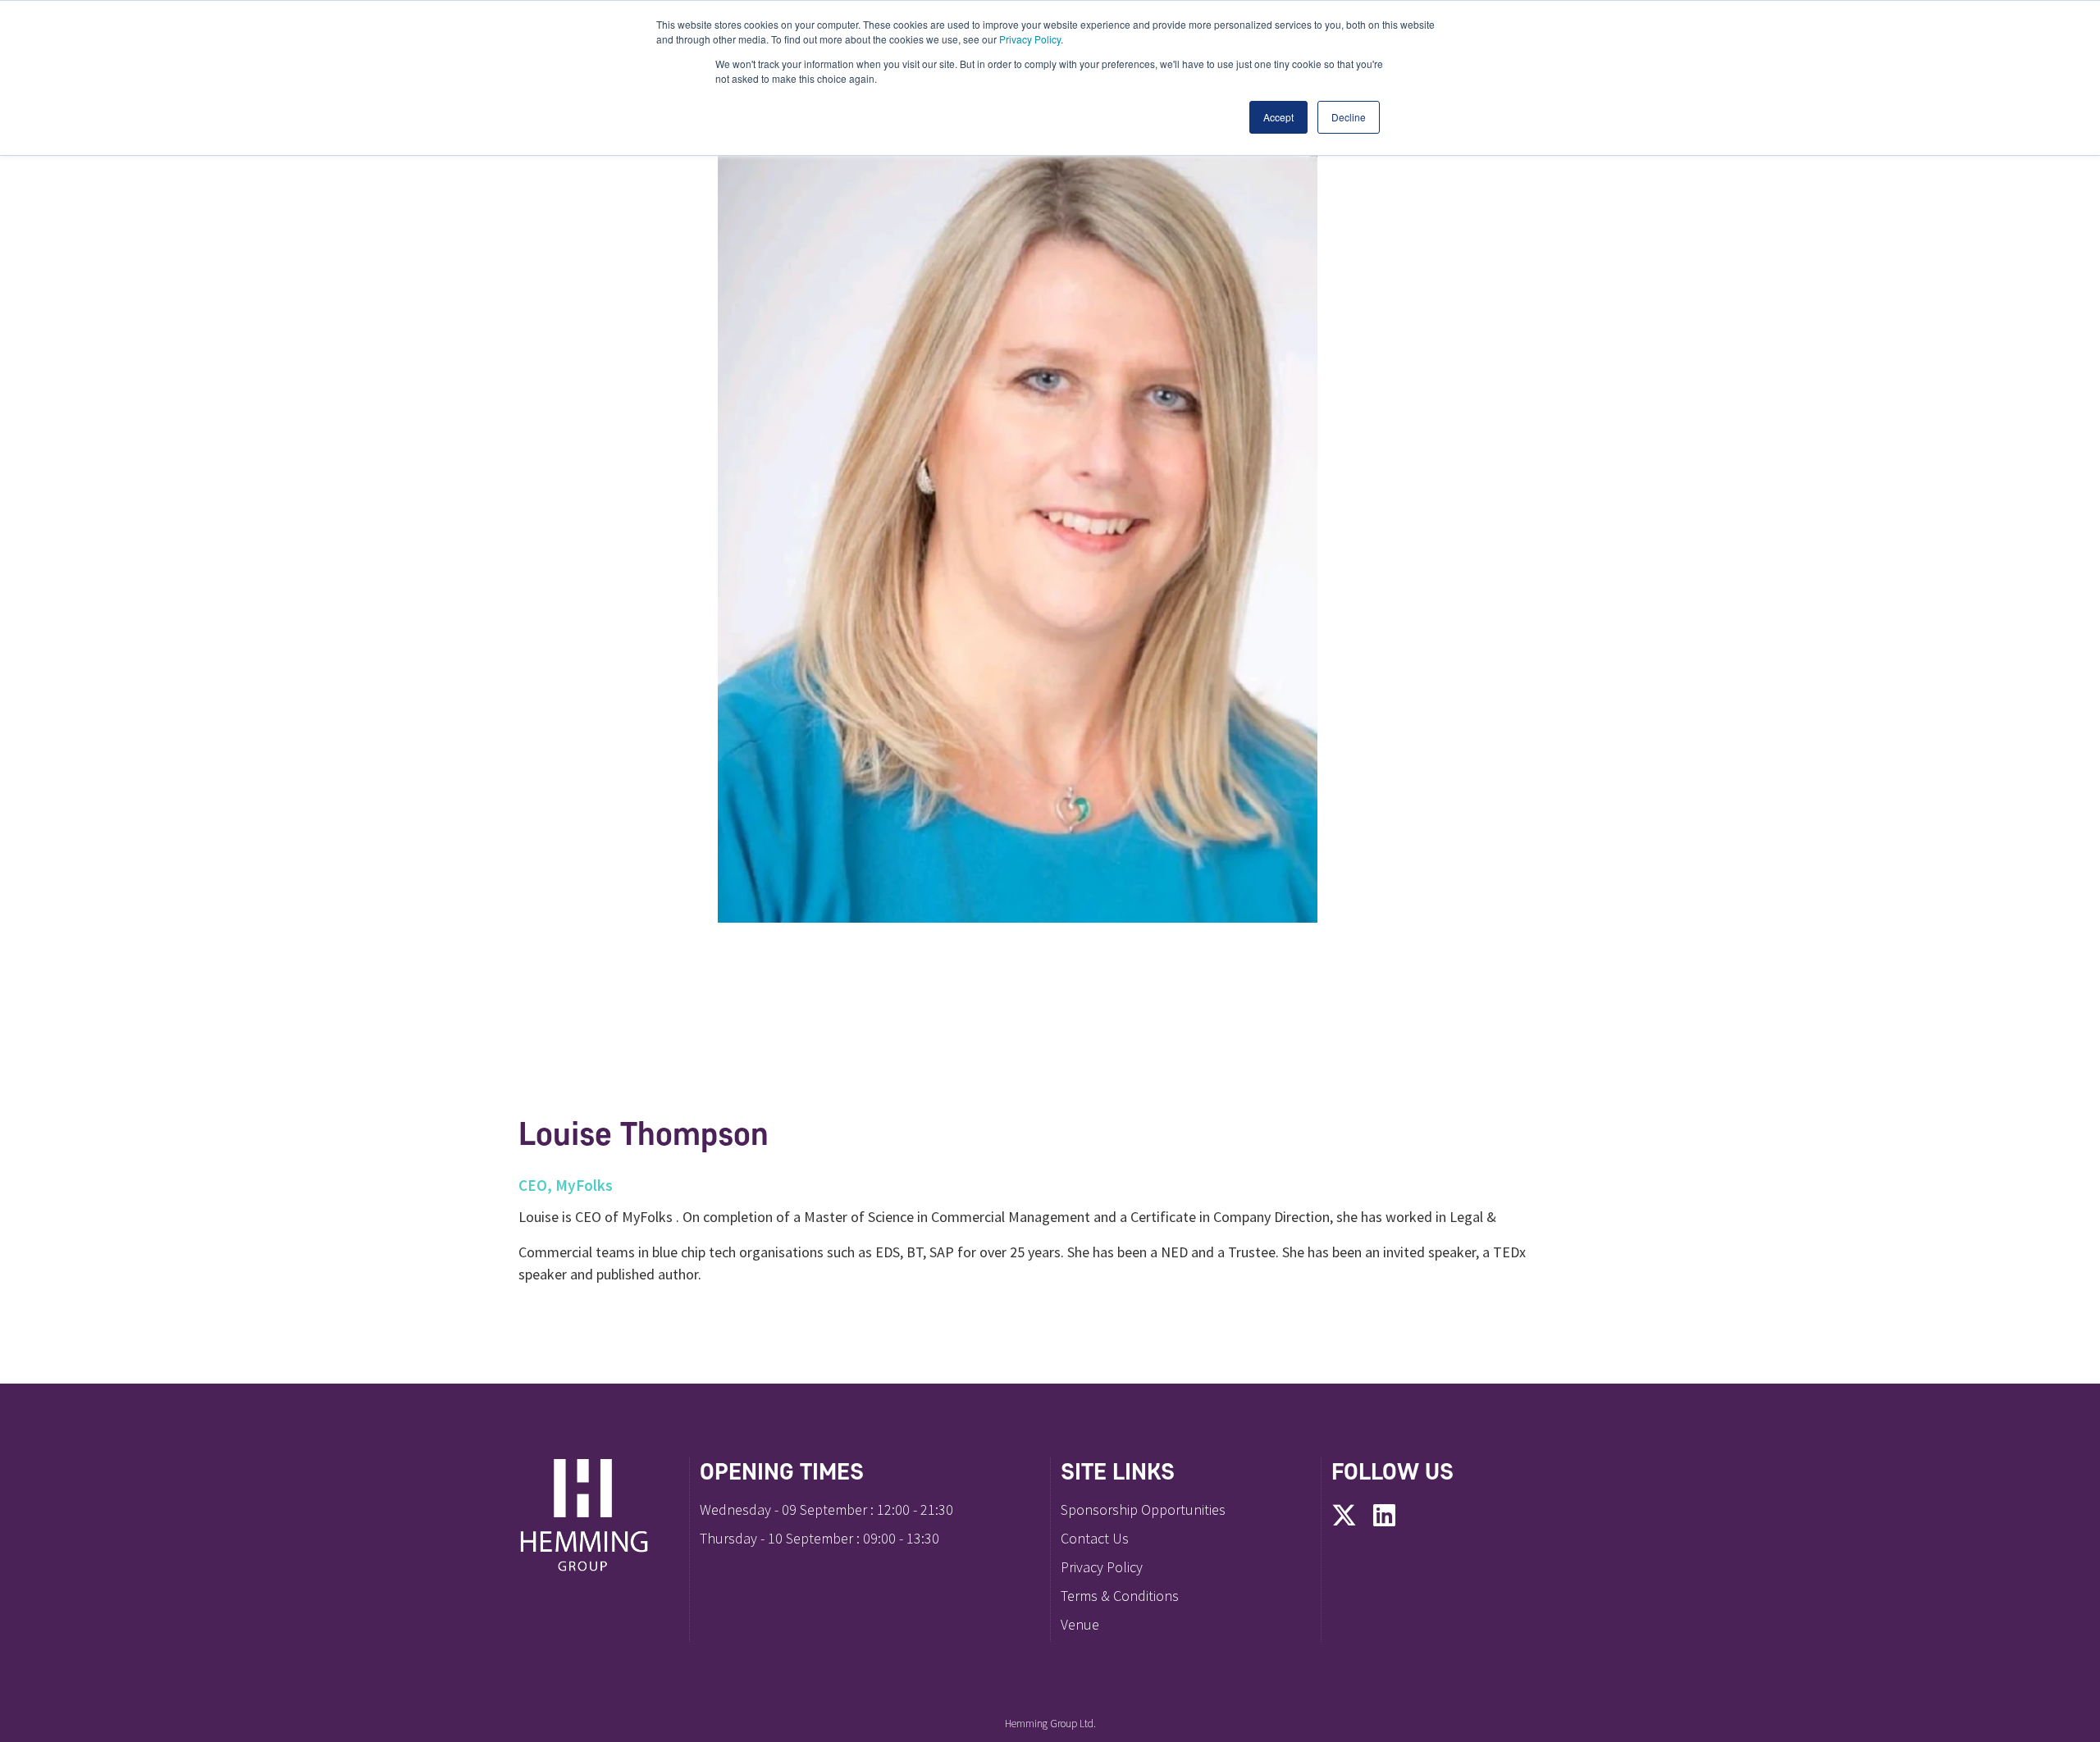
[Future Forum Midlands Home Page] (599, 1515)
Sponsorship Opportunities (1143, 1509)
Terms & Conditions (1120, 1596)
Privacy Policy (1030, 39)
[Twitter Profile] (1344, 1516)
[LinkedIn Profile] (1384, 1516)
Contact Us (1095, 1538)
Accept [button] (1278, 117)
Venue (1080, 1624)
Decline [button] (1349, 117)
